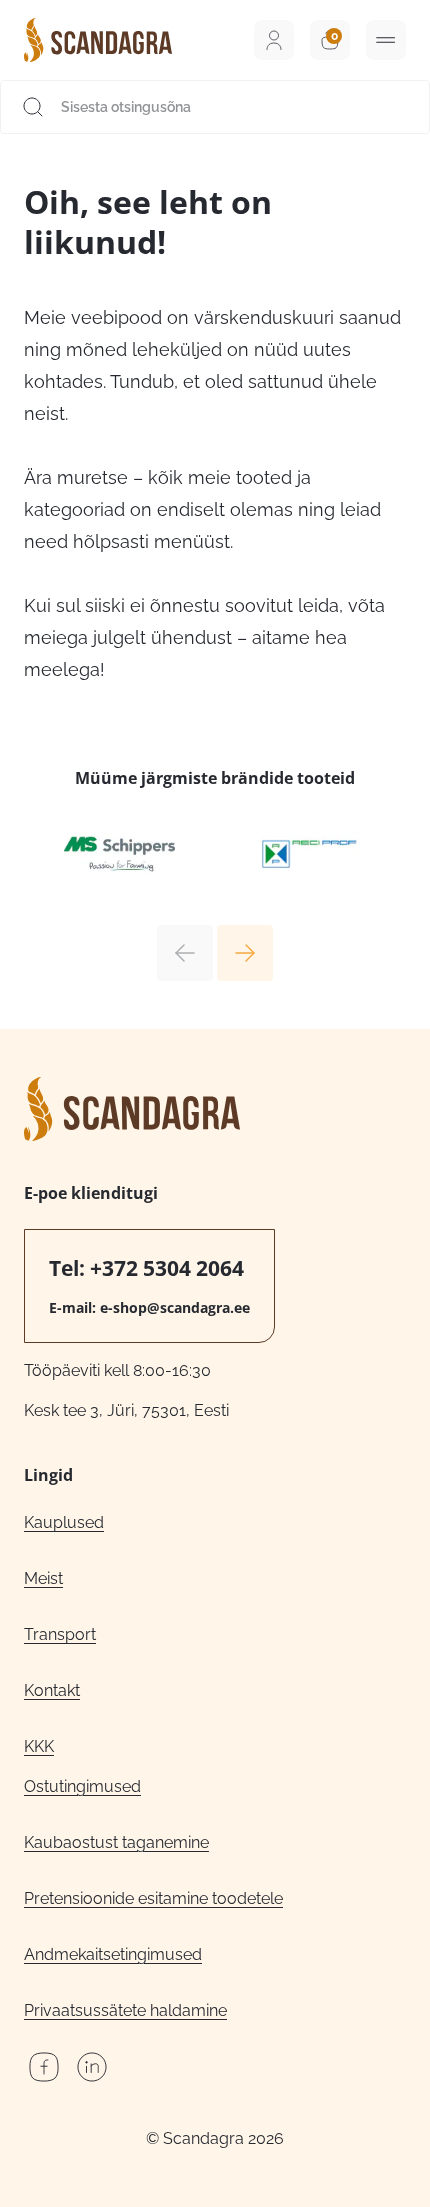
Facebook (44, 2067)
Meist (43, 1578)
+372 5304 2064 (167, 1268)
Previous (185, 953)
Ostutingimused (82, 1786)
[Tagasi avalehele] (98, 40)
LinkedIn (92, 2067)
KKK (39, 1746)
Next (245, 953)
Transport (60, 1634)
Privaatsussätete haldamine (125, 2010)
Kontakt (52, 1690)
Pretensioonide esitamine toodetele (153, 1898)
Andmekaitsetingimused (113, 1954)
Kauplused (64, 1522)
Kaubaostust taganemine (116, 1842)
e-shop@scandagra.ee (175, 1307)
